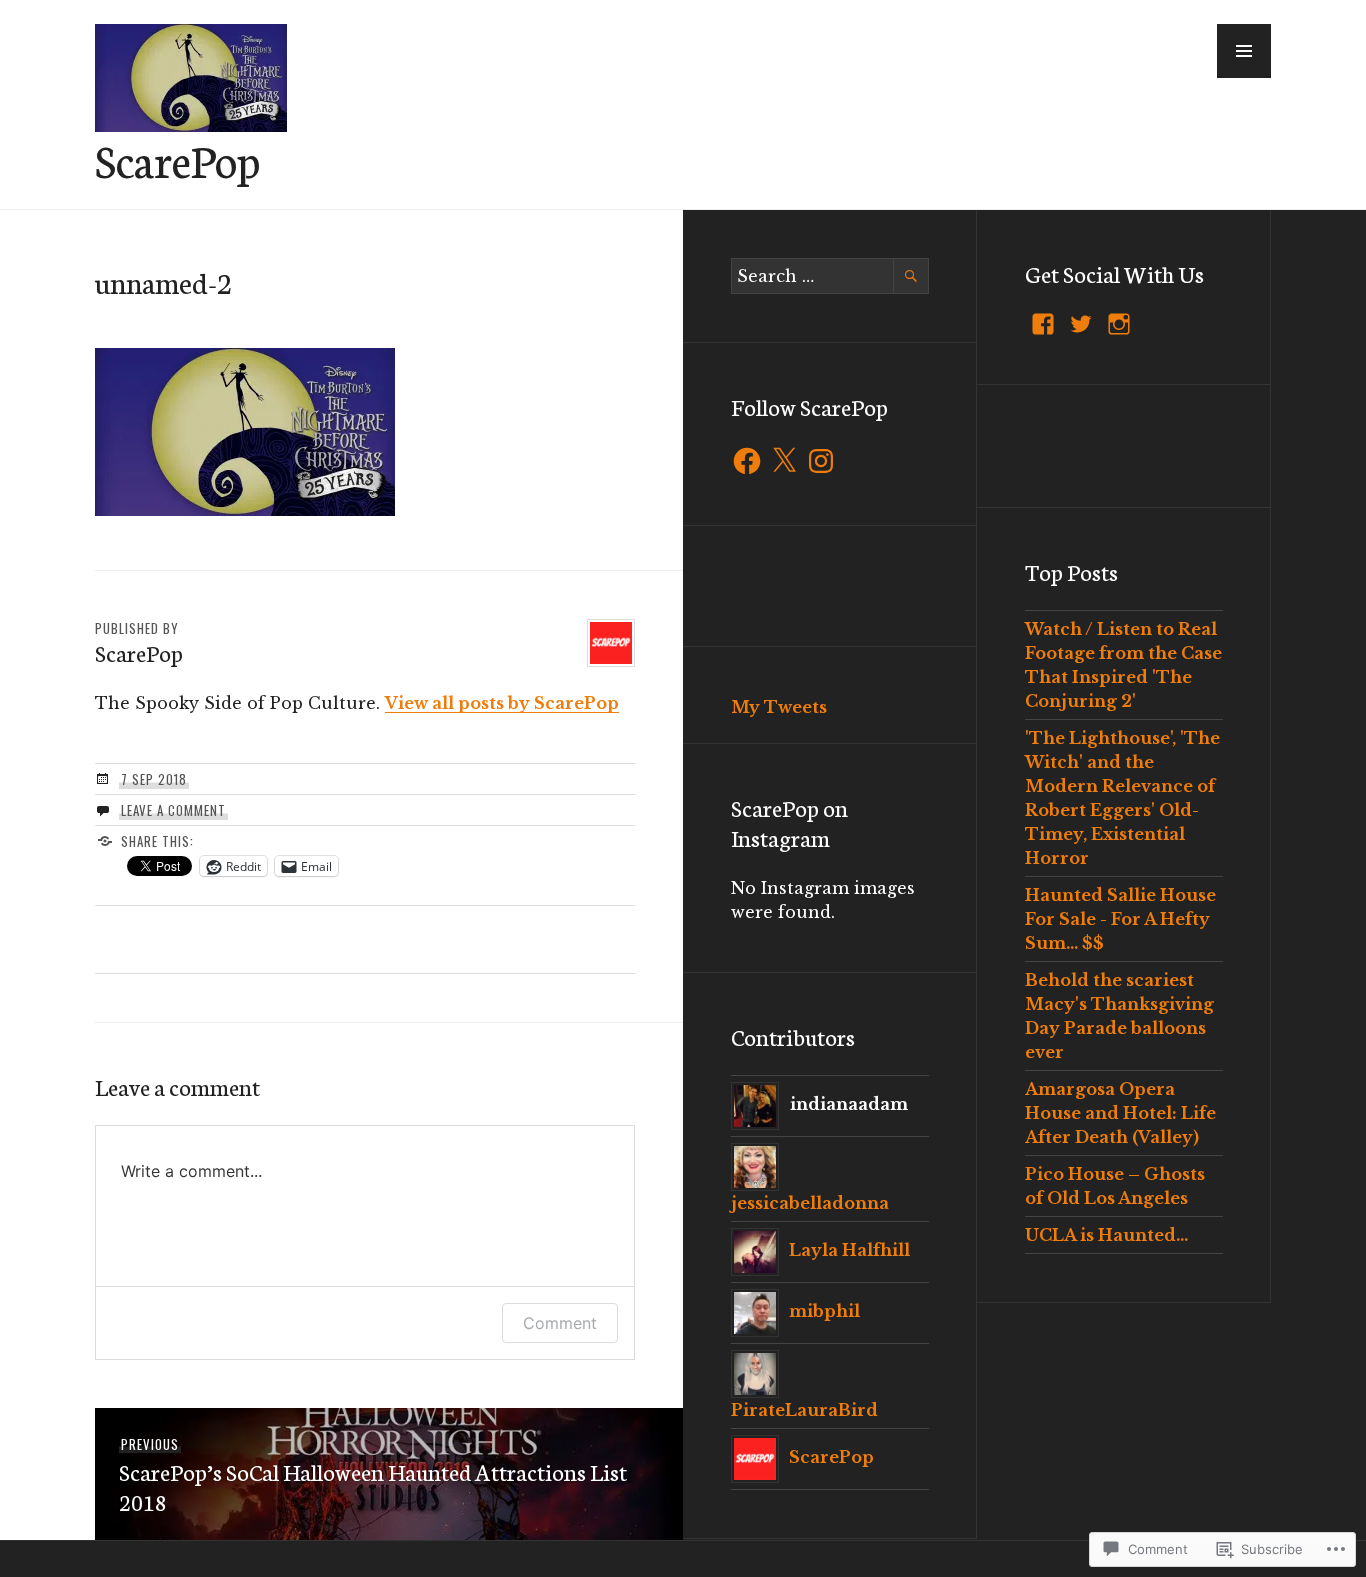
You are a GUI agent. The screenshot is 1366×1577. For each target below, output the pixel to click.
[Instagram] (821, 461)
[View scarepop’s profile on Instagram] (1119, 324)
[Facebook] (747, 461)
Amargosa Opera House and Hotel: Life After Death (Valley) (1120, 1113)
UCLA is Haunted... (1106, 1235)
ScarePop (177, 159)
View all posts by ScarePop (502, 703)
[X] (784, 461)
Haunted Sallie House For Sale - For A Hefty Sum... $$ (1120, 919)
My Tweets (779, 707)
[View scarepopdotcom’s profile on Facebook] (1043, 324)
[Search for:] (830, 276)
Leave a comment (173, 810)
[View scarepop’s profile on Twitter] (1081, 324)
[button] (1244, 51)
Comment (560, 1323)
